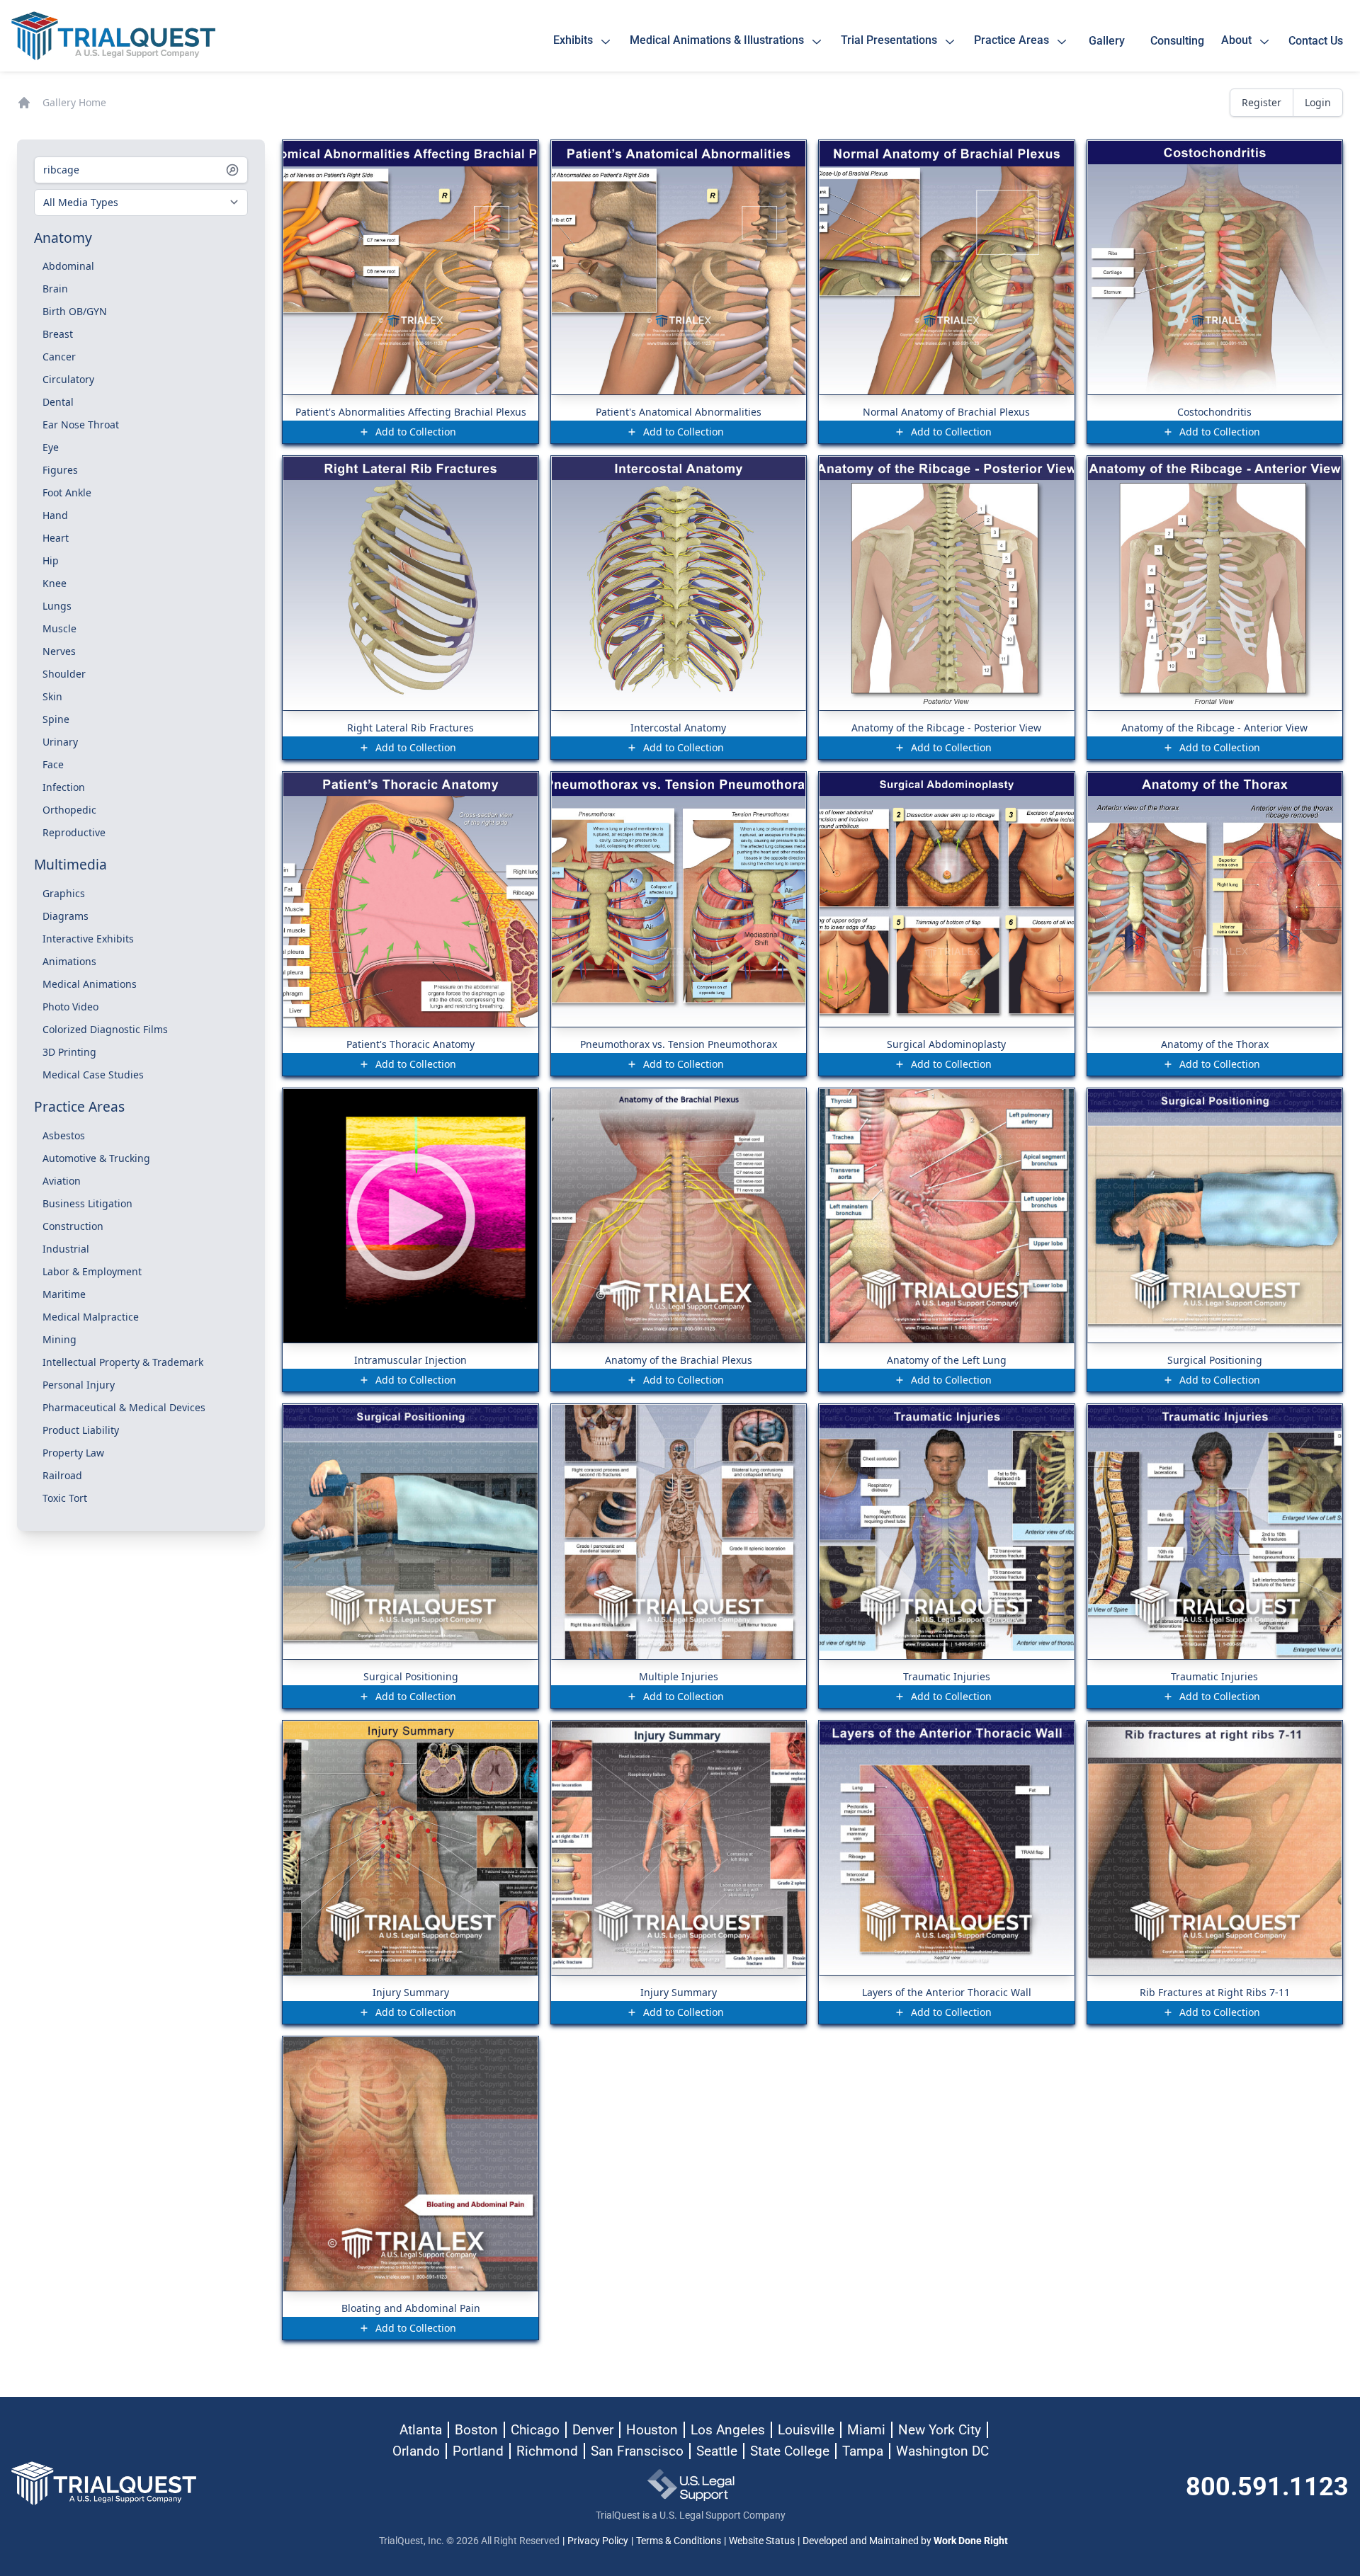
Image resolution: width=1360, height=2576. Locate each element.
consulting (1177, 41)
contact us (1316, 41)
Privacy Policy (598, 2541)
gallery (1110, 41)
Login (1318, 102)
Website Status (762, 2541)
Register (1262, 102)
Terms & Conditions (679, 2541)
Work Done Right (971, 2541)
